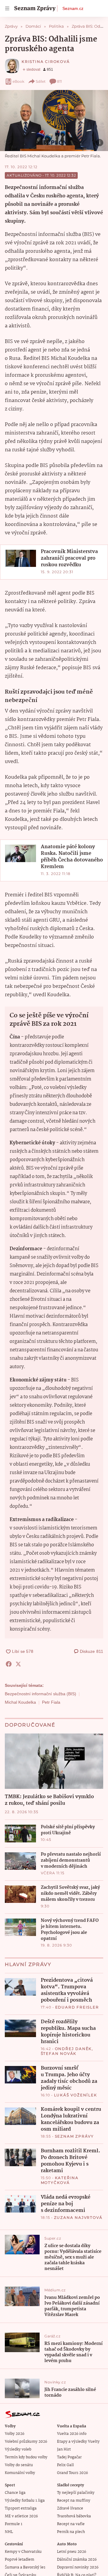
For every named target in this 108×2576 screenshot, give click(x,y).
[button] (54, 121)
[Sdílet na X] (18, 1664)
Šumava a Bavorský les (25, 2567)
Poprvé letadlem (19, 2560)
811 (59, 81)
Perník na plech (71, 2532)
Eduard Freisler (77, 2007)
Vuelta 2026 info (72, 2434)
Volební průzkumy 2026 (26, 2442)
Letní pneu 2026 (72, 2552)
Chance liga (15, 2493)
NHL (9, 2532)
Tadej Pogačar (69, 2457)
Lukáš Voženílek (76, 2095)
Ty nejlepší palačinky (76, 2493)
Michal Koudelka (20, 1702)
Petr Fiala (51, 1702)
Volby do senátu (19, 2465)
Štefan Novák (59, 2053)
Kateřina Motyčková (60, 2180)
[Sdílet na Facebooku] (9, 1664)
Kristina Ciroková (46, 62)
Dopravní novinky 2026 (78, 2567)
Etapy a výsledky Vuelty (78, 2442)
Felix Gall (65, 2465)
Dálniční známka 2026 (77, 2560)
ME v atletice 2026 (21, 2516)
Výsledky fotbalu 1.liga (25, 2501)
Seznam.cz (73, 8)
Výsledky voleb (18, 2449)
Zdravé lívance (70, 2508)
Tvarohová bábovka (74, 2516)
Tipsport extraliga (21, 2508)
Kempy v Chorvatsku (23, 2552)
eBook (18, 81)
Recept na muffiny (74, 2501)
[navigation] (7, 8)
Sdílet (41, 81)
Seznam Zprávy (74, 2136)
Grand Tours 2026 (72, 2473)
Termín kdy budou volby (26, 2457)
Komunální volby (20, 2473)
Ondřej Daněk (73, 2049)
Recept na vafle (71, 2524)
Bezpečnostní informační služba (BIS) (40, 1694)
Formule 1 (13, 2524)
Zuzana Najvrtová (78, 2217)
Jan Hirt (64, 2449)
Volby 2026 (15, 2434)
